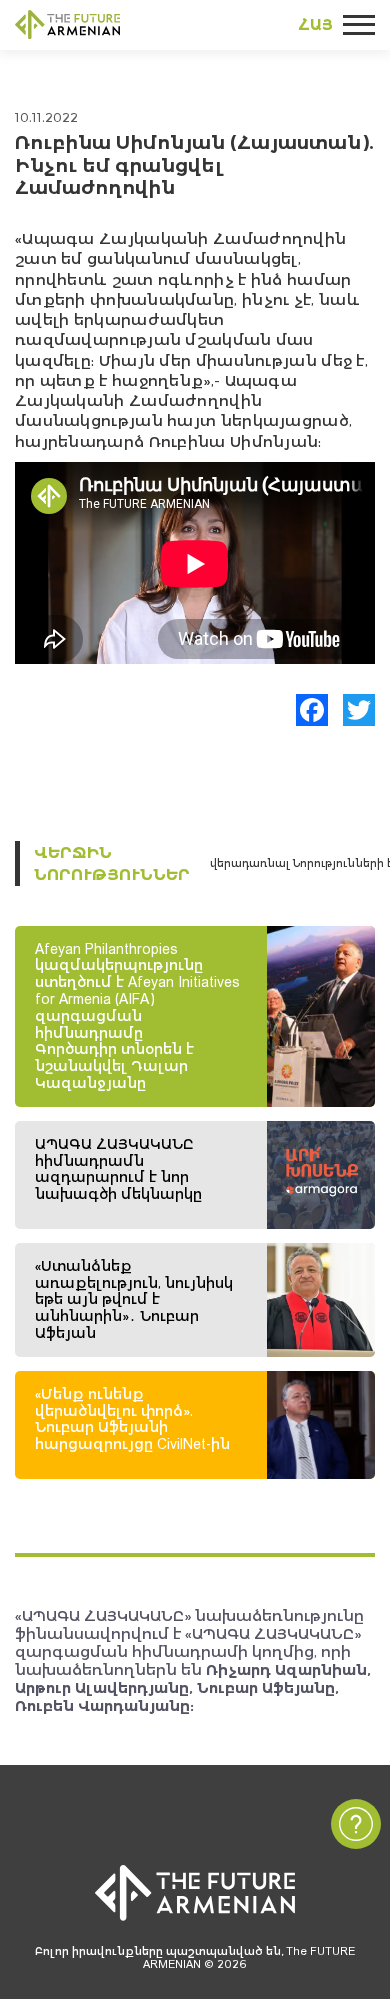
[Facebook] (312, 710)
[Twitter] (359, 710)
